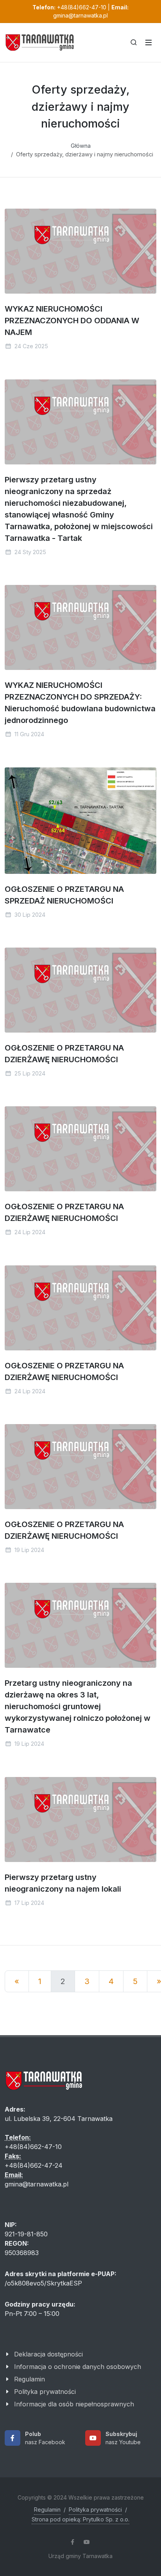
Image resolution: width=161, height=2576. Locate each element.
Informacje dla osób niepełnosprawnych (74, 2404)
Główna (81, 146)
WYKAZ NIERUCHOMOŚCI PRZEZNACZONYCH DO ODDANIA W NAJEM (72, 321)
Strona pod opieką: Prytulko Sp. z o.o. (80, 2519)
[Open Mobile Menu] (148, 43)
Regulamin (30, 2379)
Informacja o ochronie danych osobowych (78, 2367)
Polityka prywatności (45, 2392)
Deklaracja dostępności (48, 2354)
